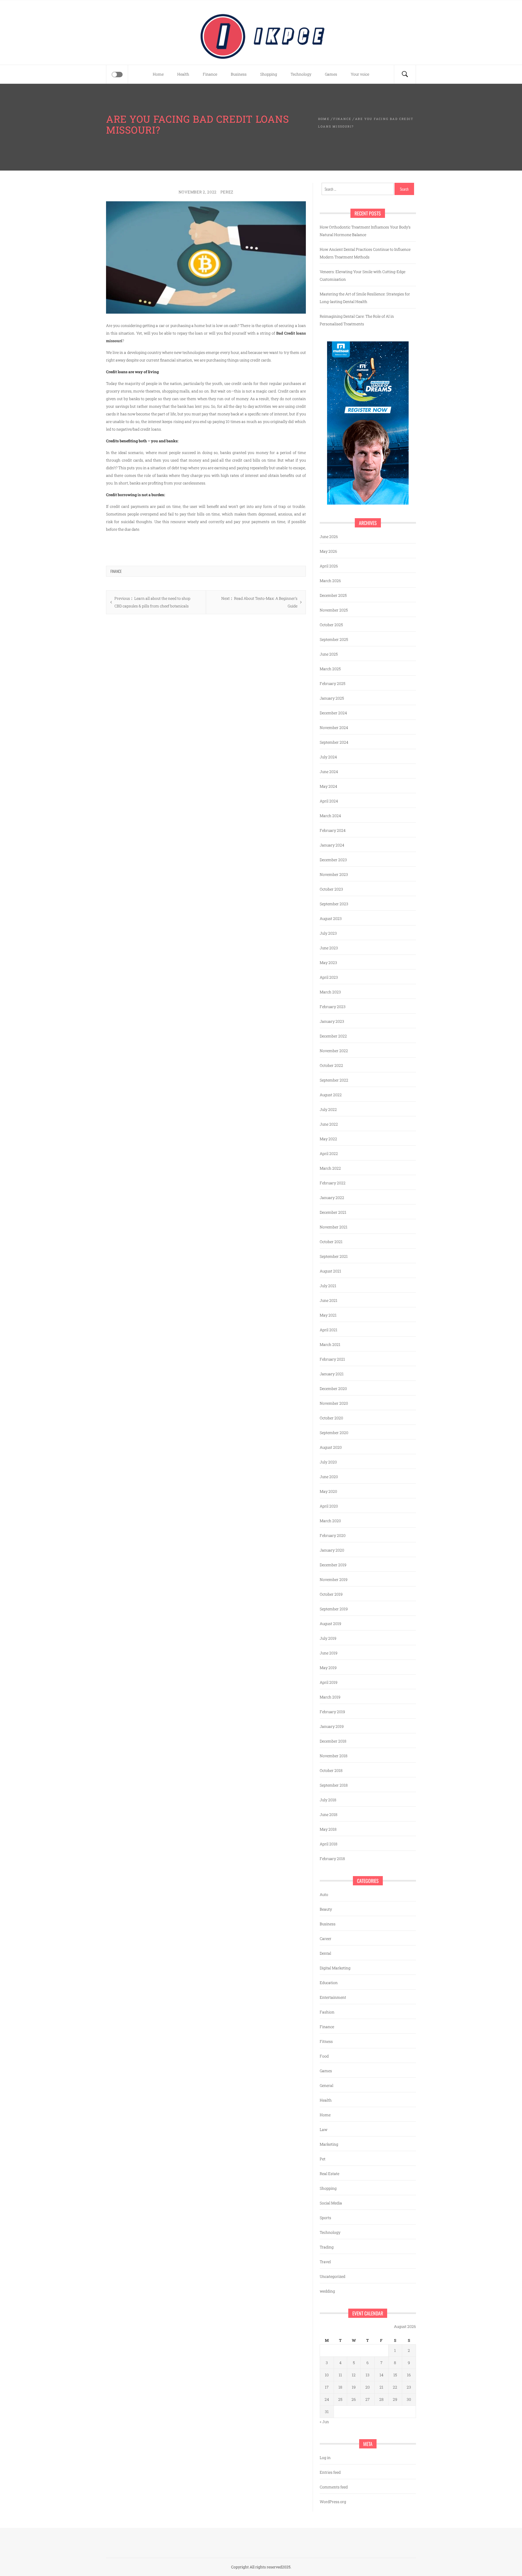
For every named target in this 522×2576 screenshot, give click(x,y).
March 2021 (330, 1344)
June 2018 (329, 1814)
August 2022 (331, 1095)
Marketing (329, 2144)
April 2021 (329, 1330)
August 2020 (331, 1447)
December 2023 (333, 860)
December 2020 (333, 1389)
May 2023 (328, 963)
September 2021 (334, 1256)
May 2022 (328, 1139)
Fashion (327, 2012)
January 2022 (332, 1198)
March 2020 (330, 1521)
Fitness (326, 2041)
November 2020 (334, 1403)
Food (324, 2056)
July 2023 (328, 933)
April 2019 (329, 1682)
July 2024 (328, 757)
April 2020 (329, 1506)
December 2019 (333, 1565)
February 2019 (332, 1712)
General (327, 2085)
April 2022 (329, 1153)
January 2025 (332, 698)
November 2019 (334, 1579)
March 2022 (330, 1168)
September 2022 (334, 1080)
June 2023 (329, 948)
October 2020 (331, 1418)
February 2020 (333, 1535)
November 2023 (334, 874)
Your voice (360, 74)
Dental (325, 1953)
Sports (325, 2218)
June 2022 (329, 1124)
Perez (227, 192)
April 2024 (329, 801)
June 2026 (329, 537)
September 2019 (334, 1609)
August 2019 (330, 1624)
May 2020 (328, 1491)
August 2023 (331, 918)
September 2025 (334, 639)
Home (158, 74)
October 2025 (331, 625)
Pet (323, 2159)
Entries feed (330, 2472)
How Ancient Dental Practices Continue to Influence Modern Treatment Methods (365, 253)
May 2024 (328, 786)
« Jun (324, 2422)
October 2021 (331, 1242)
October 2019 (331, 1594)
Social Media (331, 2203)
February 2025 (333, 683)
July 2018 (328, 1800)
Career (326, 1939)
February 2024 (333, 830)
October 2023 (331, 889)
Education (329, 1983)
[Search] (405, 74)
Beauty (326, 1909)
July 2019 (328, 1638)
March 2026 (330, 581)
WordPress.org (333, 2502)
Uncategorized (333, 2276)
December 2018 (333, 1741)
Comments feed (334, 2487)
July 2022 (328, 1109)
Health (183, 74)
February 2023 (333, 1007)
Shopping (269, 74)
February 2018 (332, 1859)
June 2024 (329, 772)
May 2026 (328, 551)
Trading (327, 2247)
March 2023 (330, 992)
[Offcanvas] (117, 75)
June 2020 (329, 1477)
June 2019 (329, 1653)
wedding (327, 2291)
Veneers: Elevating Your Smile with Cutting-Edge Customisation (363, 275)
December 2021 (333, 1212)
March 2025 (330, 669)
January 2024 (332, 845)
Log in (325, 2458)
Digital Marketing (335, 1968)
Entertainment (333, 1997)
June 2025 (329, 654)
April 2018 (329, 1844)
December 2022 (333, 1036)
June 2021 (329, 1300)
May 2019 (328, 1668)
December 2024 (333, 713)
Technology (301, 74)
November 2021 (334, 1227)
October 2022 (331, 1065)
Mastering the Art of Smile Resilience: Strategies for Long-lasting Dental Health (365, 298)
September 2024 (334, 742)
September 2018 (334, 1785)
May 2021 (328, 1315)
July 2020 (328, 1462)
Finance (210, 74)
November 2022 (334, 1051)
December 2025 (333, 595)
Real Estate (330, 2174)
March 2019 (330, 1697)
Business (239, 74)
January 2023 (332, 1021)
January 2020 (332, 1550)
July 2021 (328, 1286)
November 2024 (334, 728)
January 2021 (332, 1374)
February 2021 (332, 1359)
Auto (324, 1894)
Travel (325, 2262)
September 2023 (334, 904)
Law (324, 2129)
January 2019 (332, 1726)
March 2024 (330, 816)
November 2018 (334, 1756)
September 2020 (334, 1433)
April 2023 (329, 977)
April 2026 (329, 566)
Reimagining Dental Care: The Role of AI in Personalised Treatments (357, 320)
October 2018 (331, 1770)
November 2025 (334, 610)
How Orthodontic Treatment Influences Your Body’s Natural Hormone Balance (365, 231)
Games (331, 74)
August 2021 (330, 1271)
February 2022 (333, 1183)
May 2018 (328, 1829)
